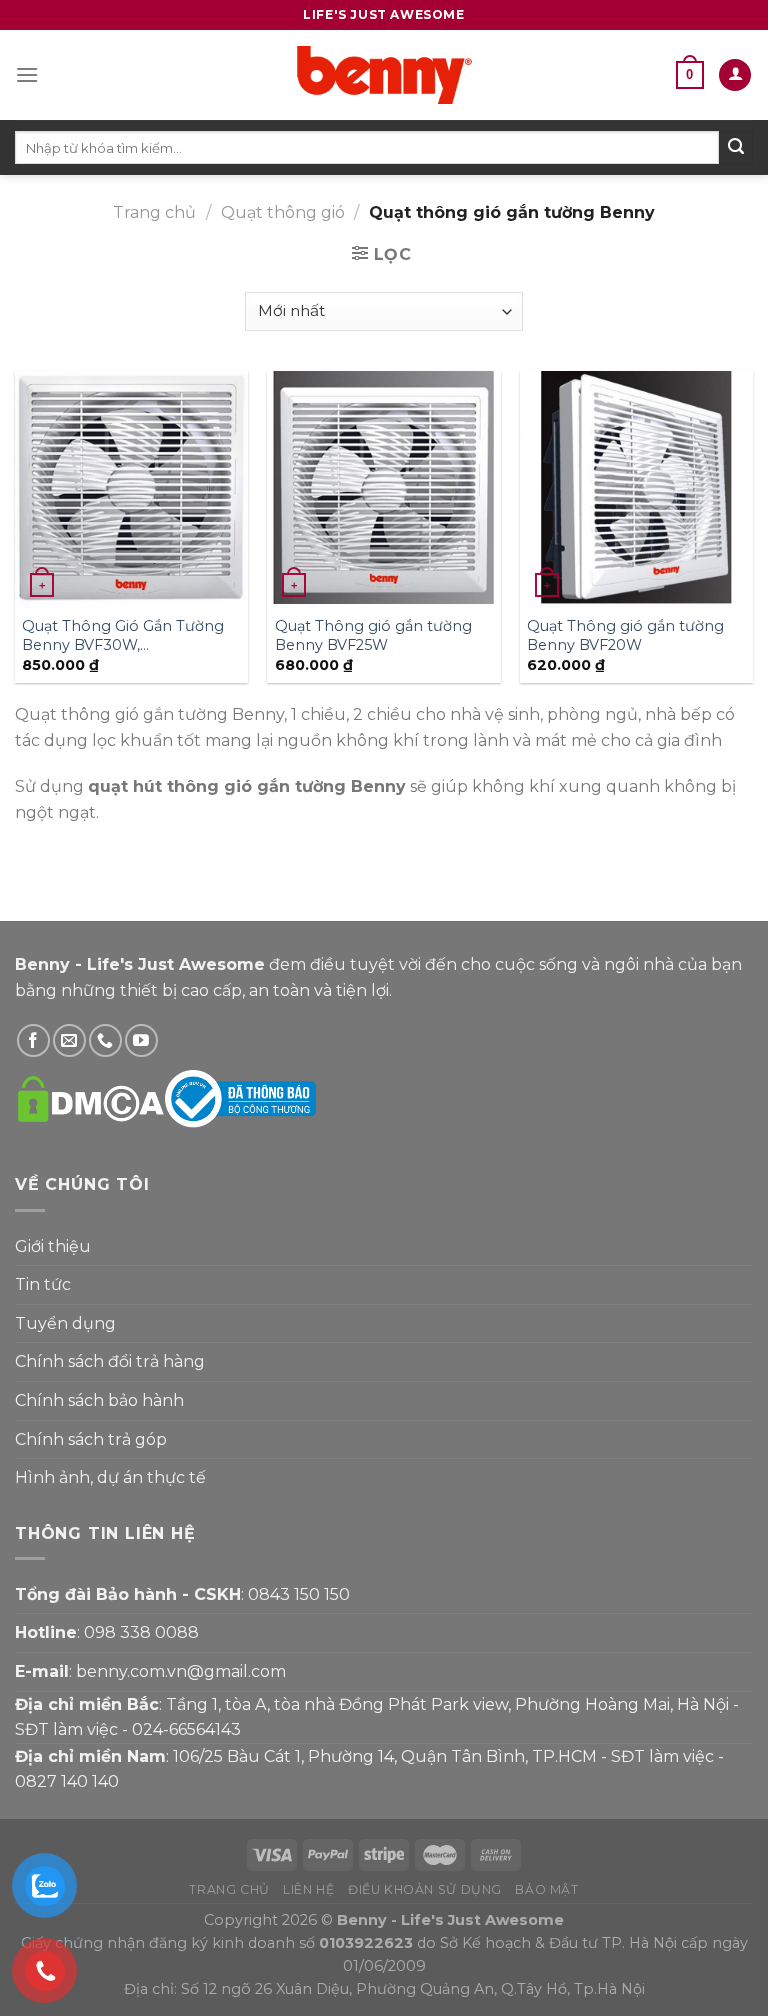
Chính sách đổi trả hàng (110, 1361)
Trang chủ (154, 212)
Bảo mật (546, 1889)
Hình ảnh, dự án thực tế (110, 1477)
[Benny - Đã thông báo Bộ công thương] (240, 1097)
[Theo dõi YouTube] (141, 1040)
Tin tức (43, 1284)
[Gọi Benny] (105, 1040)
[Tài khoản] (735, 75)
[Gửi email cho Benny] (69, 1040)
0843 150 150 (299, 1594)
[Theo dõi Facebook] (33, 1040)
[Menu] (27, 74)
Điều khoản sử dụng (425, 1889)
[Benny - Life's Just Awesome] (384, 75)
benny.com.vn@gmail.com (181, 1671)
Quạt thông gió (283, 212)
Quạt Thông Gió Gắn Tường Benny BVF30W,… (123, 635)
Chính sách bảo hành (99, 1400)
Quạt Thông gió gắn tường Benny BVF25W (373, 635)
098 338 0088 (141, 1632)
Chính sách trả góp (91, 1439)
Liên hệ (308, 1889)
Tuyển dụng (65, 1323)
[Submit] (736, 148)
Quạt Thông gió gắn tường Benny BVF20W (625, 635)
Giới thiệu (53, 1246)
